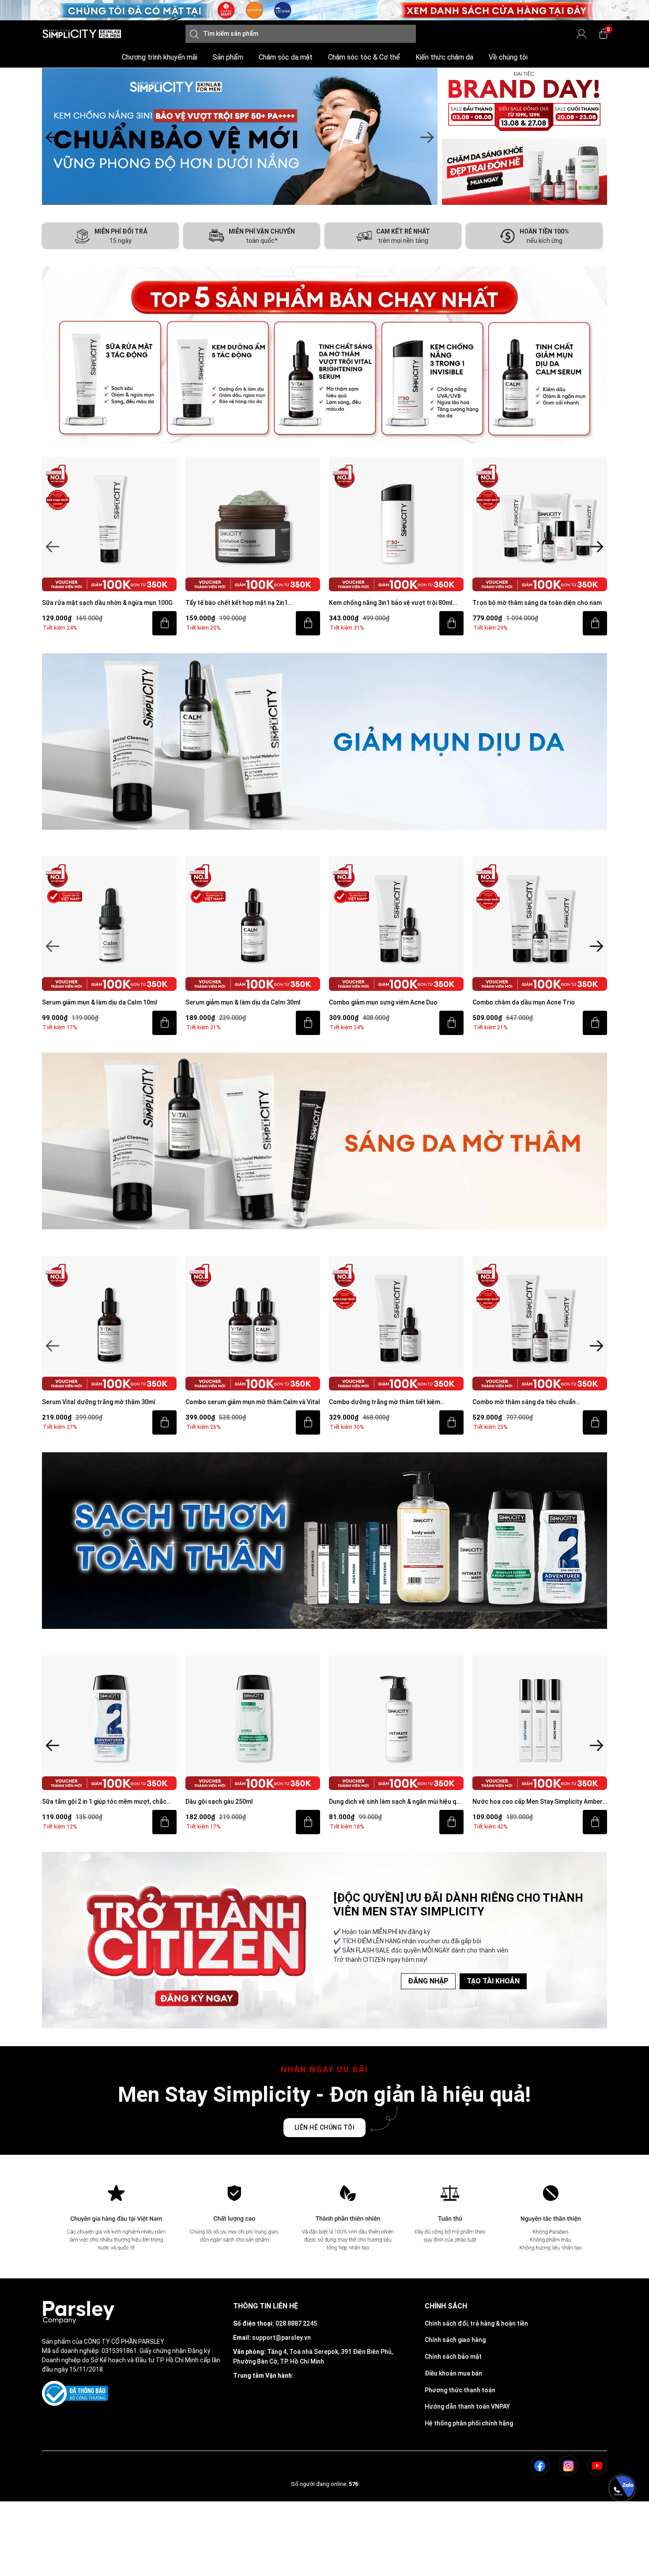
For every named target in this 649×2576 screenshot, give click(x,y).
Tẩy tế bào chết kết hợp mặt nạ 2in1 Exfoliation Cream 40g (93, 603)
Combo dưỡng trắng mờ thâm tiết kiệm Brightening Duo (241, 1403)
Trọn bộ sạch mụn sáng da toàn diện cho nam (538, 603)
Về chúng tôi (508, 57)
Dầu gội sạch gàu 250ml (76, 1802)
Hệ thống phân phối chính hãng (469, 2423)
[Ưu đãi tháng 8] (240, 136)
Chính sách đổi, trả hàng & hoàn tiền (476, 2323)
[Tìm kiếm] (194, 34)
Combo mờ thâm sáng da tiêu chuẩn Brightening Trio (381, 1403)
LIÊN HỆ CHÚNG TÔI (325, 2127)
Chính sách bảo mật (453, 2357)
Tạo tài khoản (493, 1981)
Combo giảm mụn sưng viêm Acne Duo (240, 1002)
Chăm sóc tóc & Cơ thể (364, 57)
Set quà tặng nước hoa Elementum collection (538, 1802)
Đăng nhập (428, 1981)
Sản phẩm (228, 57)
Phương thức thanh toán (460, 2390)
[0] (603, 34)
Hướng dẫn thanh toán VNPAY (467, 2406)
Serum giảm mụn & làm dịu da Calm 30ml (100, 1002)
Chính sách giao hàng (455, 2340)
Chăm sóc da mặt (286, 57)
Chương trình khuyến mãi (160, 57)
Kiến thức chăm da (444, 57)
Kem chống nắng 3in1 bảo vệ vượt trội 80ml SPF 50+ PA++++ (247, 603)
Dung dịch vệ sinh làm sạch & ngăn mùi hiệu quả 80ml (253, 1802)
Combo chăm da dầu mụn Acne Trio (380, 1002)
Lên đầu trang (622, 2571)
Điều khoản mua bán (453, 2373)
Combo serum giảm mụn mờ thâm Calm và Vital (109, 1402)
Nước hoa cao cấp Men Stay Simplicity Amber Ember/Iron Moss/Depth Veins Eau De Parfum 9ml (395, 1802)
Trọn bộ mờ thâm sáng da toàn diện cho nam (394, 603)
